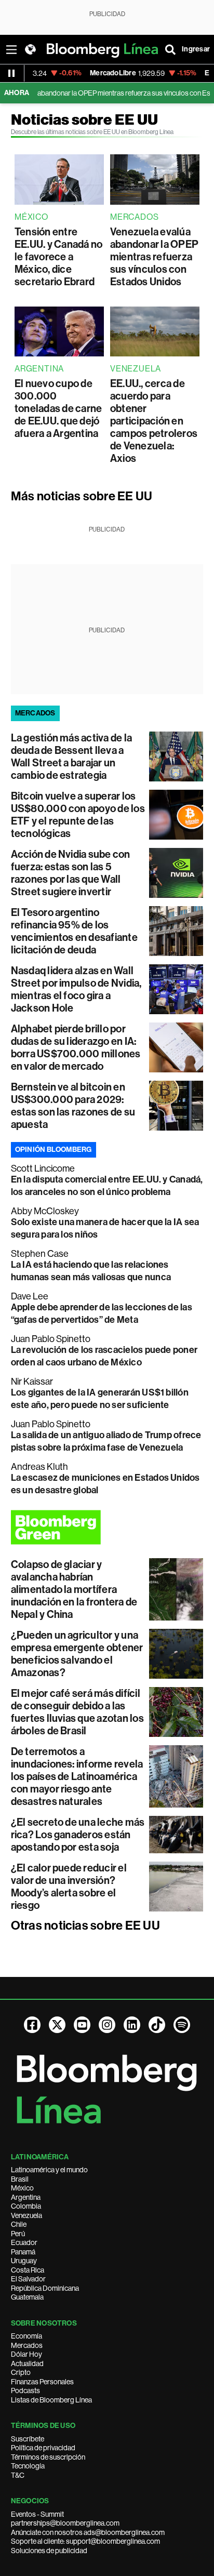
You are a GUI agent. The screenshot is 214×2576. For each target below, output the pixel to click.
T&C (18, 2475)
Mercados (27, 2345)
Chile (19, 2224)
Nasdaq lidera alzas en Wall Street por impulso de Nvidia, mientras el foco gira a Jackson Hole (76, 989)
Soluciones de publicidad (49, 2551)
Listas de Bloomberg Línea (51, 2400)
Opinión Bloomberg (53, 1150)
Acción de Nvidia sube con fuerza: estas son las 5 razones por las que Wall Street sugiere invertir (71, 873)
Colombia (26, 2206)
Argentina (26, 2197)
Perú (18, 2234)
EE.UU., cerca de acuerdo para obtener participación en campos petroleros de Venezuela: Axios (154, 421)
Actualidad (27, 2363)
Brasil (20, 2179)
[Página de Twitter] (57, 2025)
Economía (26, 2336)
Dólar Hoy (26, 2354)
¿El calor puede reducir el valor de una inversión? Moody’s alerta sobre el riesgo (69, 1887)
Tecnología (28, 2466)
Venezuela (26, 2215)
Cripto (21, 2372)
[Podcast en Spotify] (182, 2025)
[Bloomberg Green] (107, 1527)
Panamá (23, 2252)
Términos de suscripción (48, 2457)
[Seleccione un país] (30, 49)
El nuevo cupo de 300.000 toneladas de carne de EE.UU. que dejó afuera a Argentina (58, 408)
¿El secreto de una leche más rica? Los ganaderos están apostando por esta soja (78, 1835)
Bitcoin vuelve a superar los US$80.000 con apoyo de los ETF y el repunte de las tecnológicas (78, 815)
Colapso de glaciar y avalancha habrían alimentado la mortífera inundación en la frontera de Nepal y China (74, 1589)
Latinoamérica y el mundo (49, 2170)
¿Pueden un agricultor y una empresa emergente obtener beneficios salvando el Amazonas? (77, 1654)
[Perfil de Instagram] (107, 2025)
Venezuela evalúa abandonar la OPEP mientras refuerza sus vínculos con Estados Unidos (154, 257)
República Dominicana (45, 2288)
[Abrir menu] (11, 49)
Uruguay (24, 2261)
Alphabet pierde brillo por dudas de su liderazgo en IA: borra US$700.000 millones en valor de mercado (76, 1047)
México (22, 2188)
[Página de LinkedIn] (132, 2025)
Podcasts (25, 2391)
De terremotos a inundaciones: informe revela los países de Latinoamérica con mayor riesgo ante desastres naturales (77, 1776)
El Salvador (28, 2279)
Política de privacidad (43, 2448)
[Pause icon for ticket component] (11, 73)
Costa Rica (28, 2270)
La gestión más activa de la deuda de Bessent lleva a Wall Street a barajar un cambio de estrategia (71, 756)
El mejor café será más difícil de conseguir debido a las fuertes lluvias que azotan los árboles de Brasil (77, 1712)
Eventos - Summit (37, 2514)
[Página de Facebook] (32, 2025)
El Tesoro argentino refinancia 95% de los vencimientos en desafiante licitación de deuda (74, 931)
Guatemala (27, 2297)
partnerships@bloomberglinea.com (65, 2523)
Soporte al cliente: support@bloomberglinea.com (85, 2541)
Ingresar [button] (196, 49)
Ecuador (24, 2242)
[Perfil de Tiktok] (157, 2025)
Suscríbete (28, 2439)
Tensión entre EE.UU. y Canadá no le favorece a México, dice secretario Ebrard (58, 257)
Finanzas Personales (42, 2382)
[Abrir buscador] (170, 49)
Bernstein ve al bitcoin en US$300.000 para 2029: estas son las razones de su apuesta (73, 1106)
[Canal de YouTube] (82, 2025)
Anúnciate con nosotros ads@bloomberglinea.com (88, 2532)
